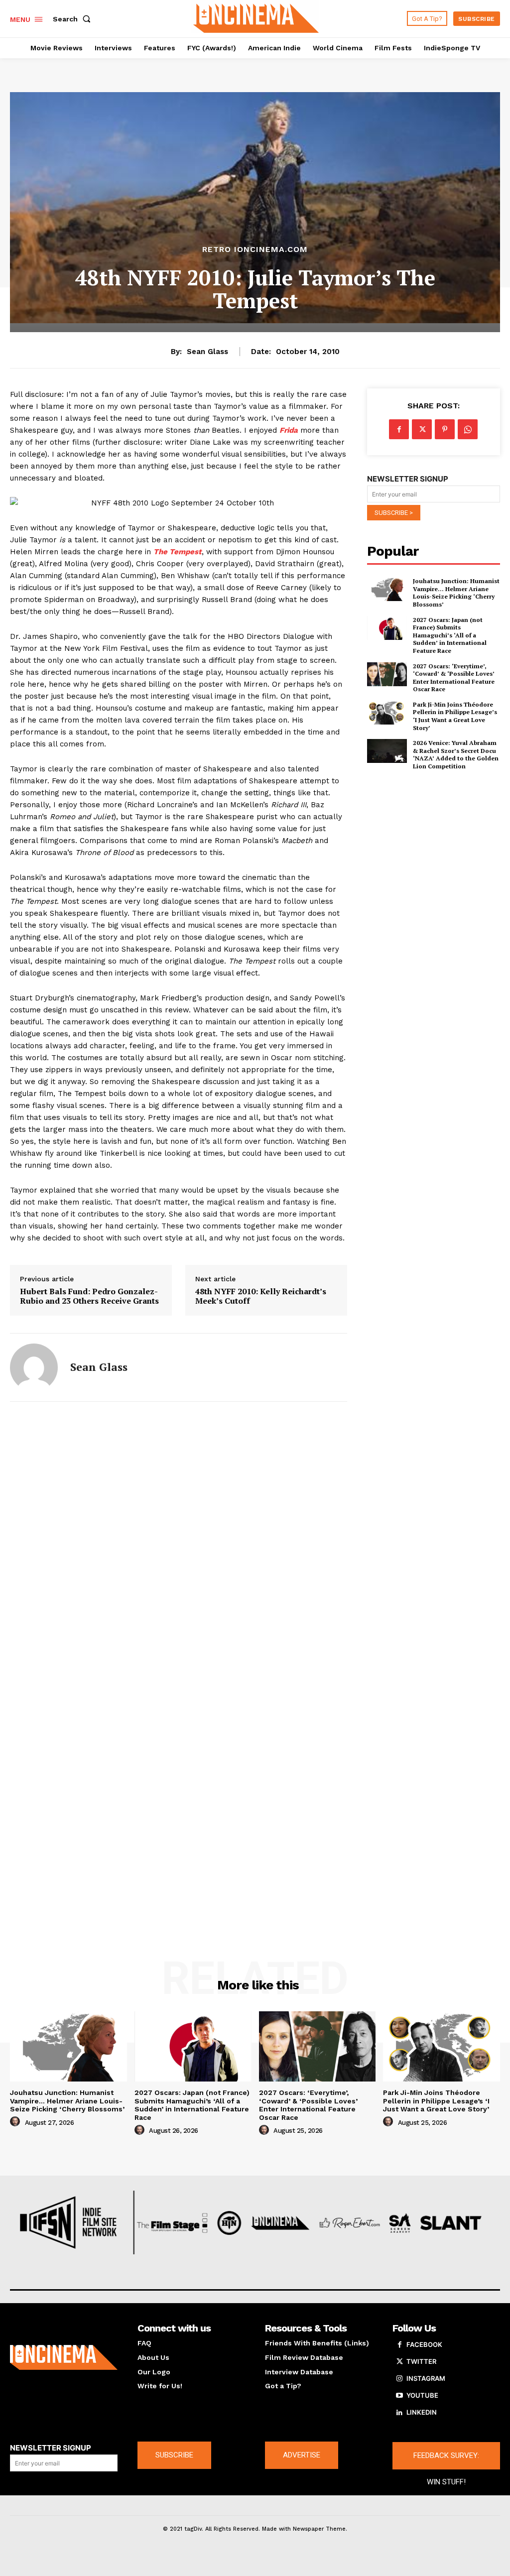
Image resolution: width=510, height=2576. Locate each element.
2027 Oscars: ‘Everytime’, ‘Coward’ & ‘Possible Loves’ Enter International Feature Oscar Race (454, 678)
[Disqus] (179, 1544)
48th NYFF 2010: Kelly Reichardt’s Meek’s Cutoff (261, 1296)
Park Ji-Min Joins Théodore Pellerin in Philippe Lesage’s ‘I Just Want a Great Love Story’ (455, 716)
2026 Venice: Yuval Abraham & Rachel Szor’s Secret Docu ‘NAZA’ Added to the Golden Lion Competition (456, 754)
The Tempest (178, 552)
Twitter (421, 2361)
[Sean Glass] (34, 1367)
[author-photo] (16, 2122)
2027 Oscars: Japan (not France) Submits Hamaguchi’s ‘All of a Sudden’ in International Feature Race (450, 635)
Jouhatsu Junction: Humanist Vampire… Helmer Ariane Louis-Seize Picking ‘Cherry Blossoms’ (456, 593)
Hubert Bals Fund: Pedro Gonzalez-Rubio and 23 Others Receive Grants (89, 1296)
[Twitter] (422, 429)
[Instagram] (399, 2379)
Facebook (424, 2344)
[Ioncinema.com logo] (64, 2357)
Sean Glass (207, 352)
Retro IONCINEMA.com (255, 249)
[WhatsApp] (468, 429)
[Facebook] (399, 429)
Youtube (422, 2395)
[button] (74, 19)
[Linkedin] (399, 2413)
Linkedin (422, 2412)
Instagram (426, 2378)
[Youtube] (399, 2396)
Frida (289, 430)
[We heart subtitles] (256, 17)
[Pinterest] (445, 429)
